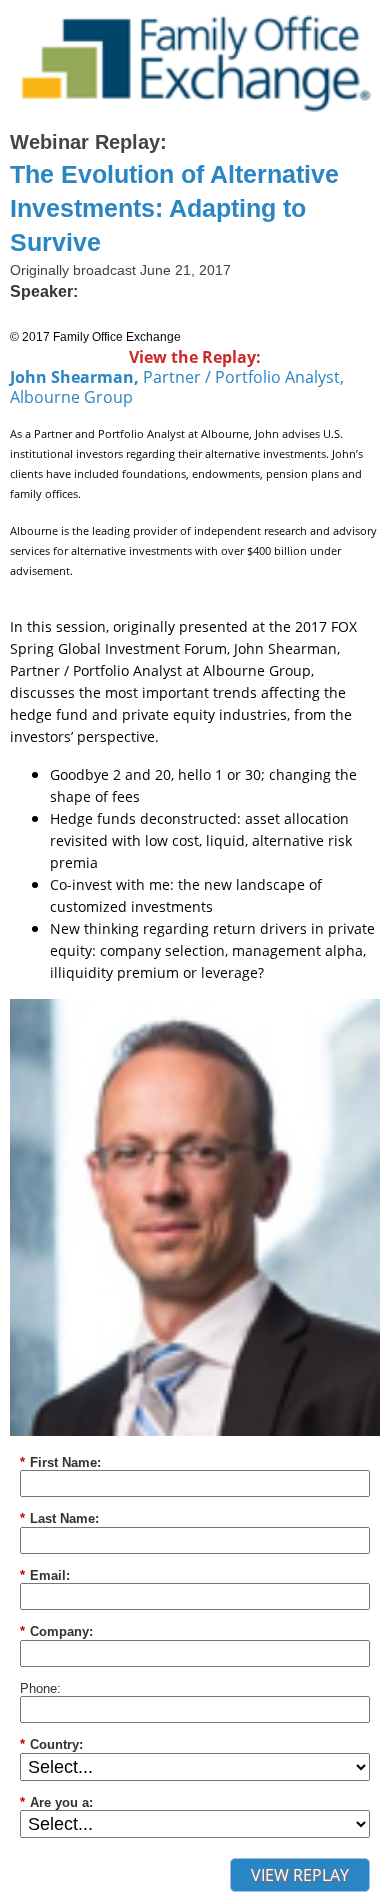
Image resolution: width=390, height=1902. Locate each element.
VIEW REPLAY (300, 1875)
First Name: (60, 1462)
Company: (56, 1631)
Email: (45, 1575)
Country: (51, 1744)
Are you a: (56, 1802)
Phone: (40, 1688)
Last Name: (59, 1518)
